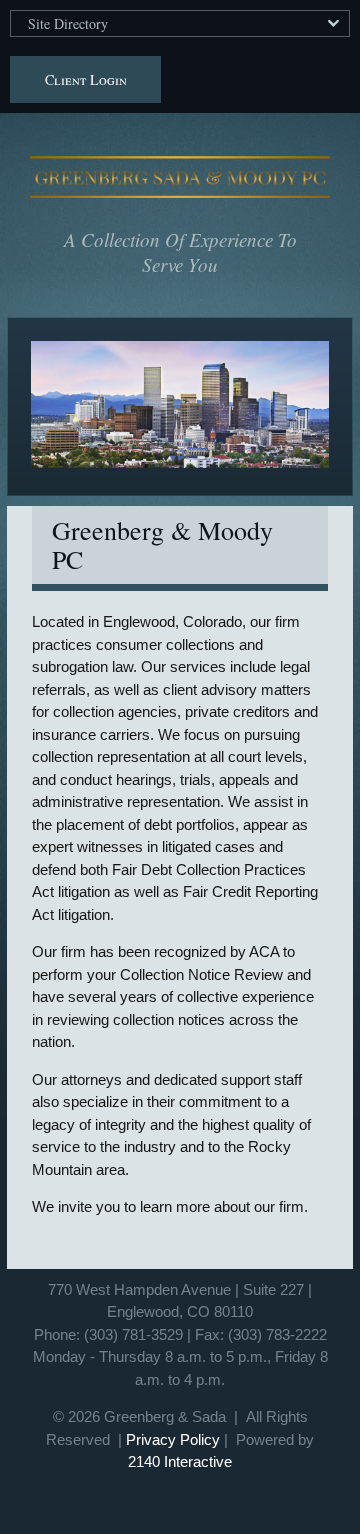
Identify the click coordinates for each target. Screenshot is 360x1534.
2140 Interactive (180, 1461)
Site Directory (68, 23)
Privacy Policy (173, 1439)
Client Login (86, 79)
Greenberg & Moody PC (180, 177)
